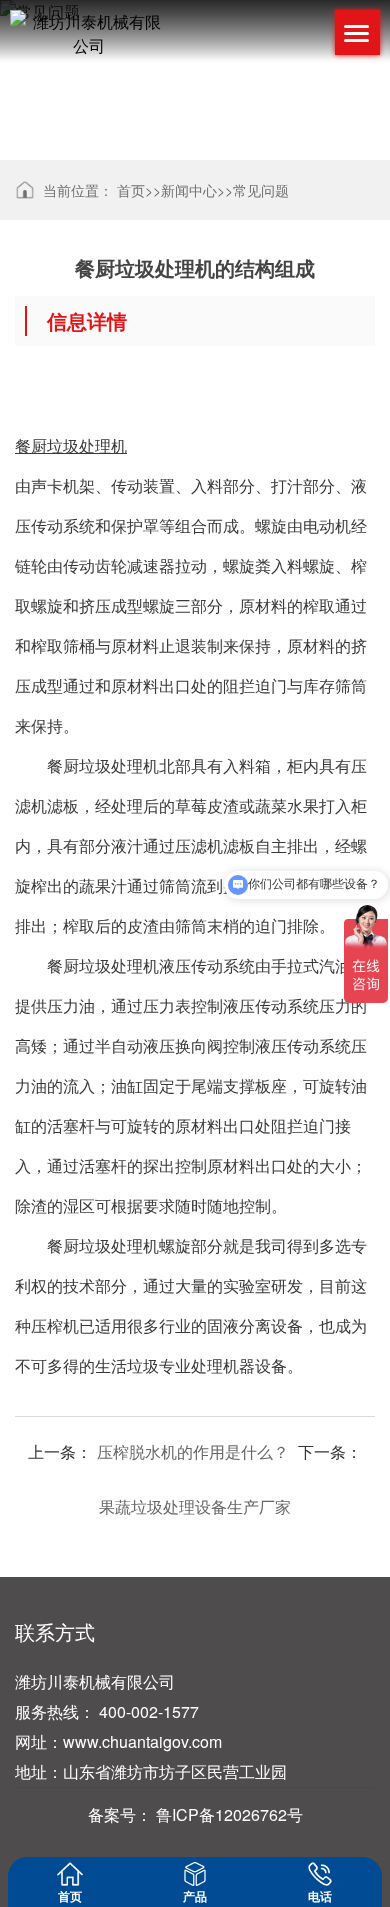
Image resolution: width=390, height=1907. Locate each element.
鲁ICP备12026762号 (229, 1814)
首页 (131, 190)
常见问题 (261, 190)
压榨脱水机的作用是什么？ (193, 1451)
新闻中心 (189, 190)
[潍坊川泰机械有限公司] (89, 34)
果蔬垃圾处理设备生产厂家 (195, 1506)
